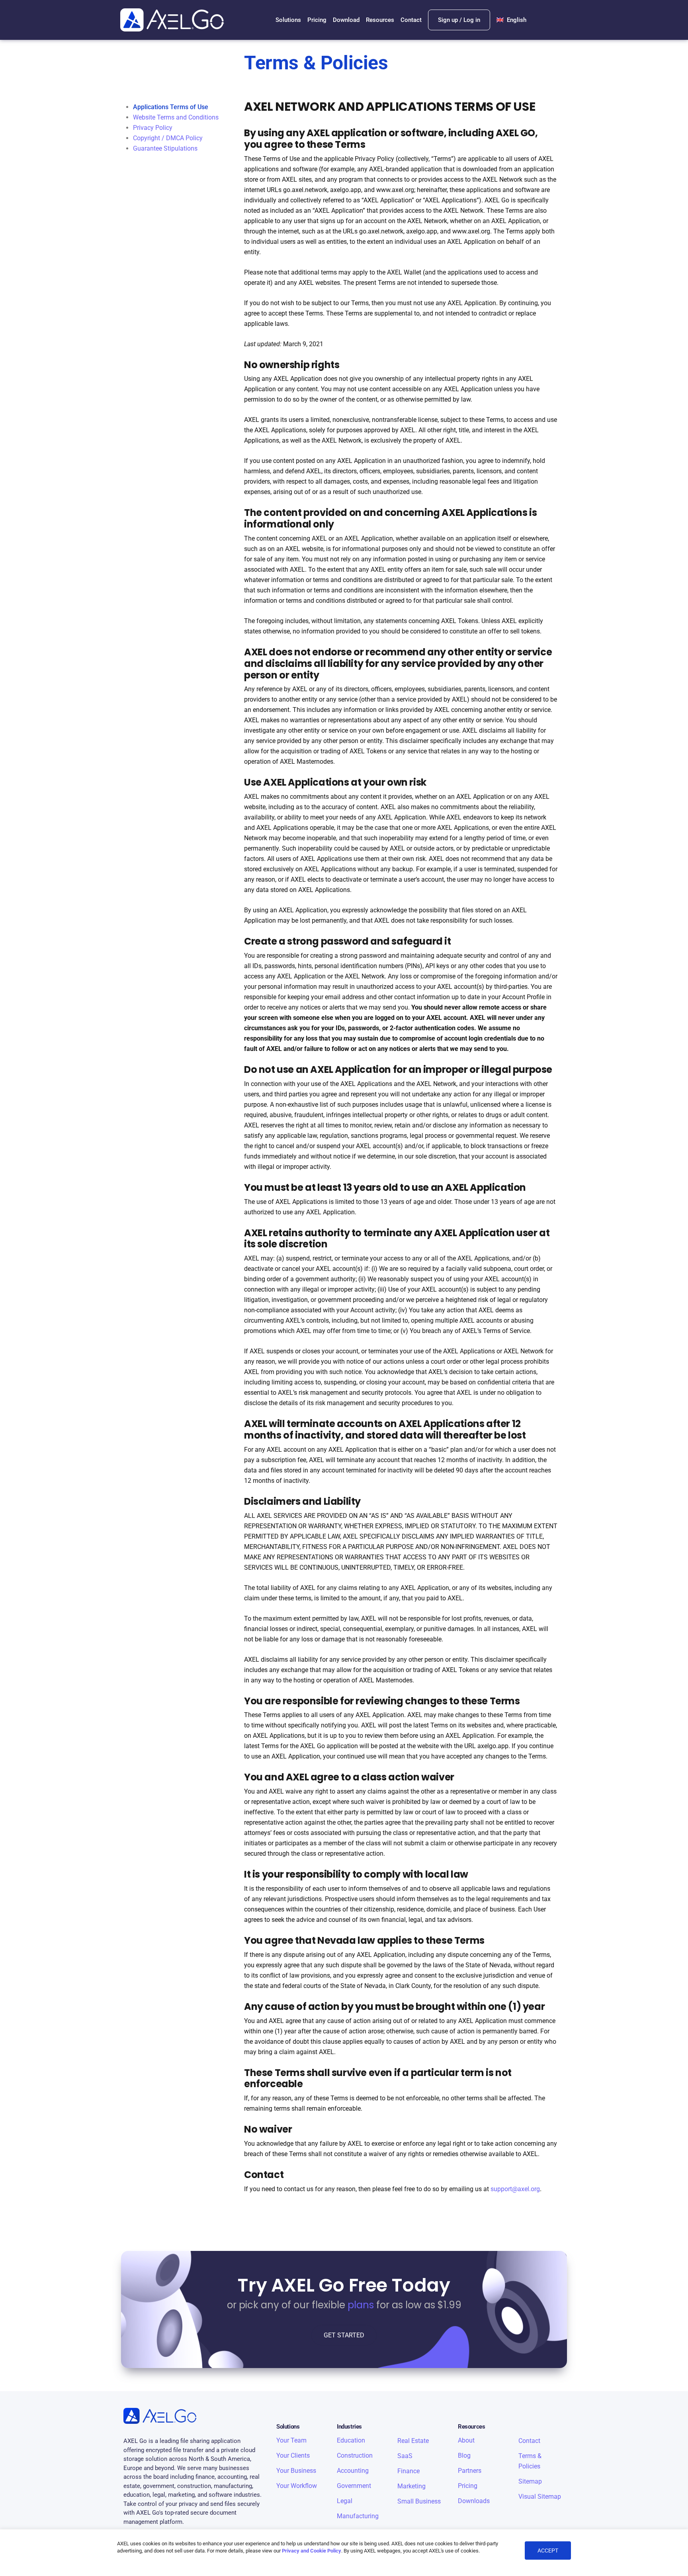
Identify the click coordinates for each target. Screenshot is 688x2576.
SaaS (405, 2456)
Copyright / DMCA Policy (168, 138)
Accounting (353, 2471)
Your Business (296, 2471)
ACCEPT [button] (548, 2551)
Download (346, 20)
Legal (345, 2501)
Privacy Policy (153, 128)
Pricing (317, 20)
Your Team (291, 2440)
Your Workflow (297, 2486)
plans (361, 2305)
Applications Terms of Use (171, 107)
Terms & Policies (530, 2461)
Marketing (411, 2486)
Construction (355, 2455)
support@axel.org (515, 2189)
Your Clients (293, 2455)
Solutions (288, 20)
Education (351, 2440)
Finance (408, 2471)
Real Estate (413, 2441)
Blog (464, 2455)
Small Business (419, 2501)
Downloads (474, 2501)
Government (354, 2486)
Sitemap (530, 2481)
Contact (411, 20)
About (466, 2440)
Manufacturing (358, 2516)
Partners (470, 2471)
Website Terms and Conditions (176, 117)
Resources (380, 20)
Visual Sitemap (540, 2497)
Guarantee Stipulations (165, 148)
